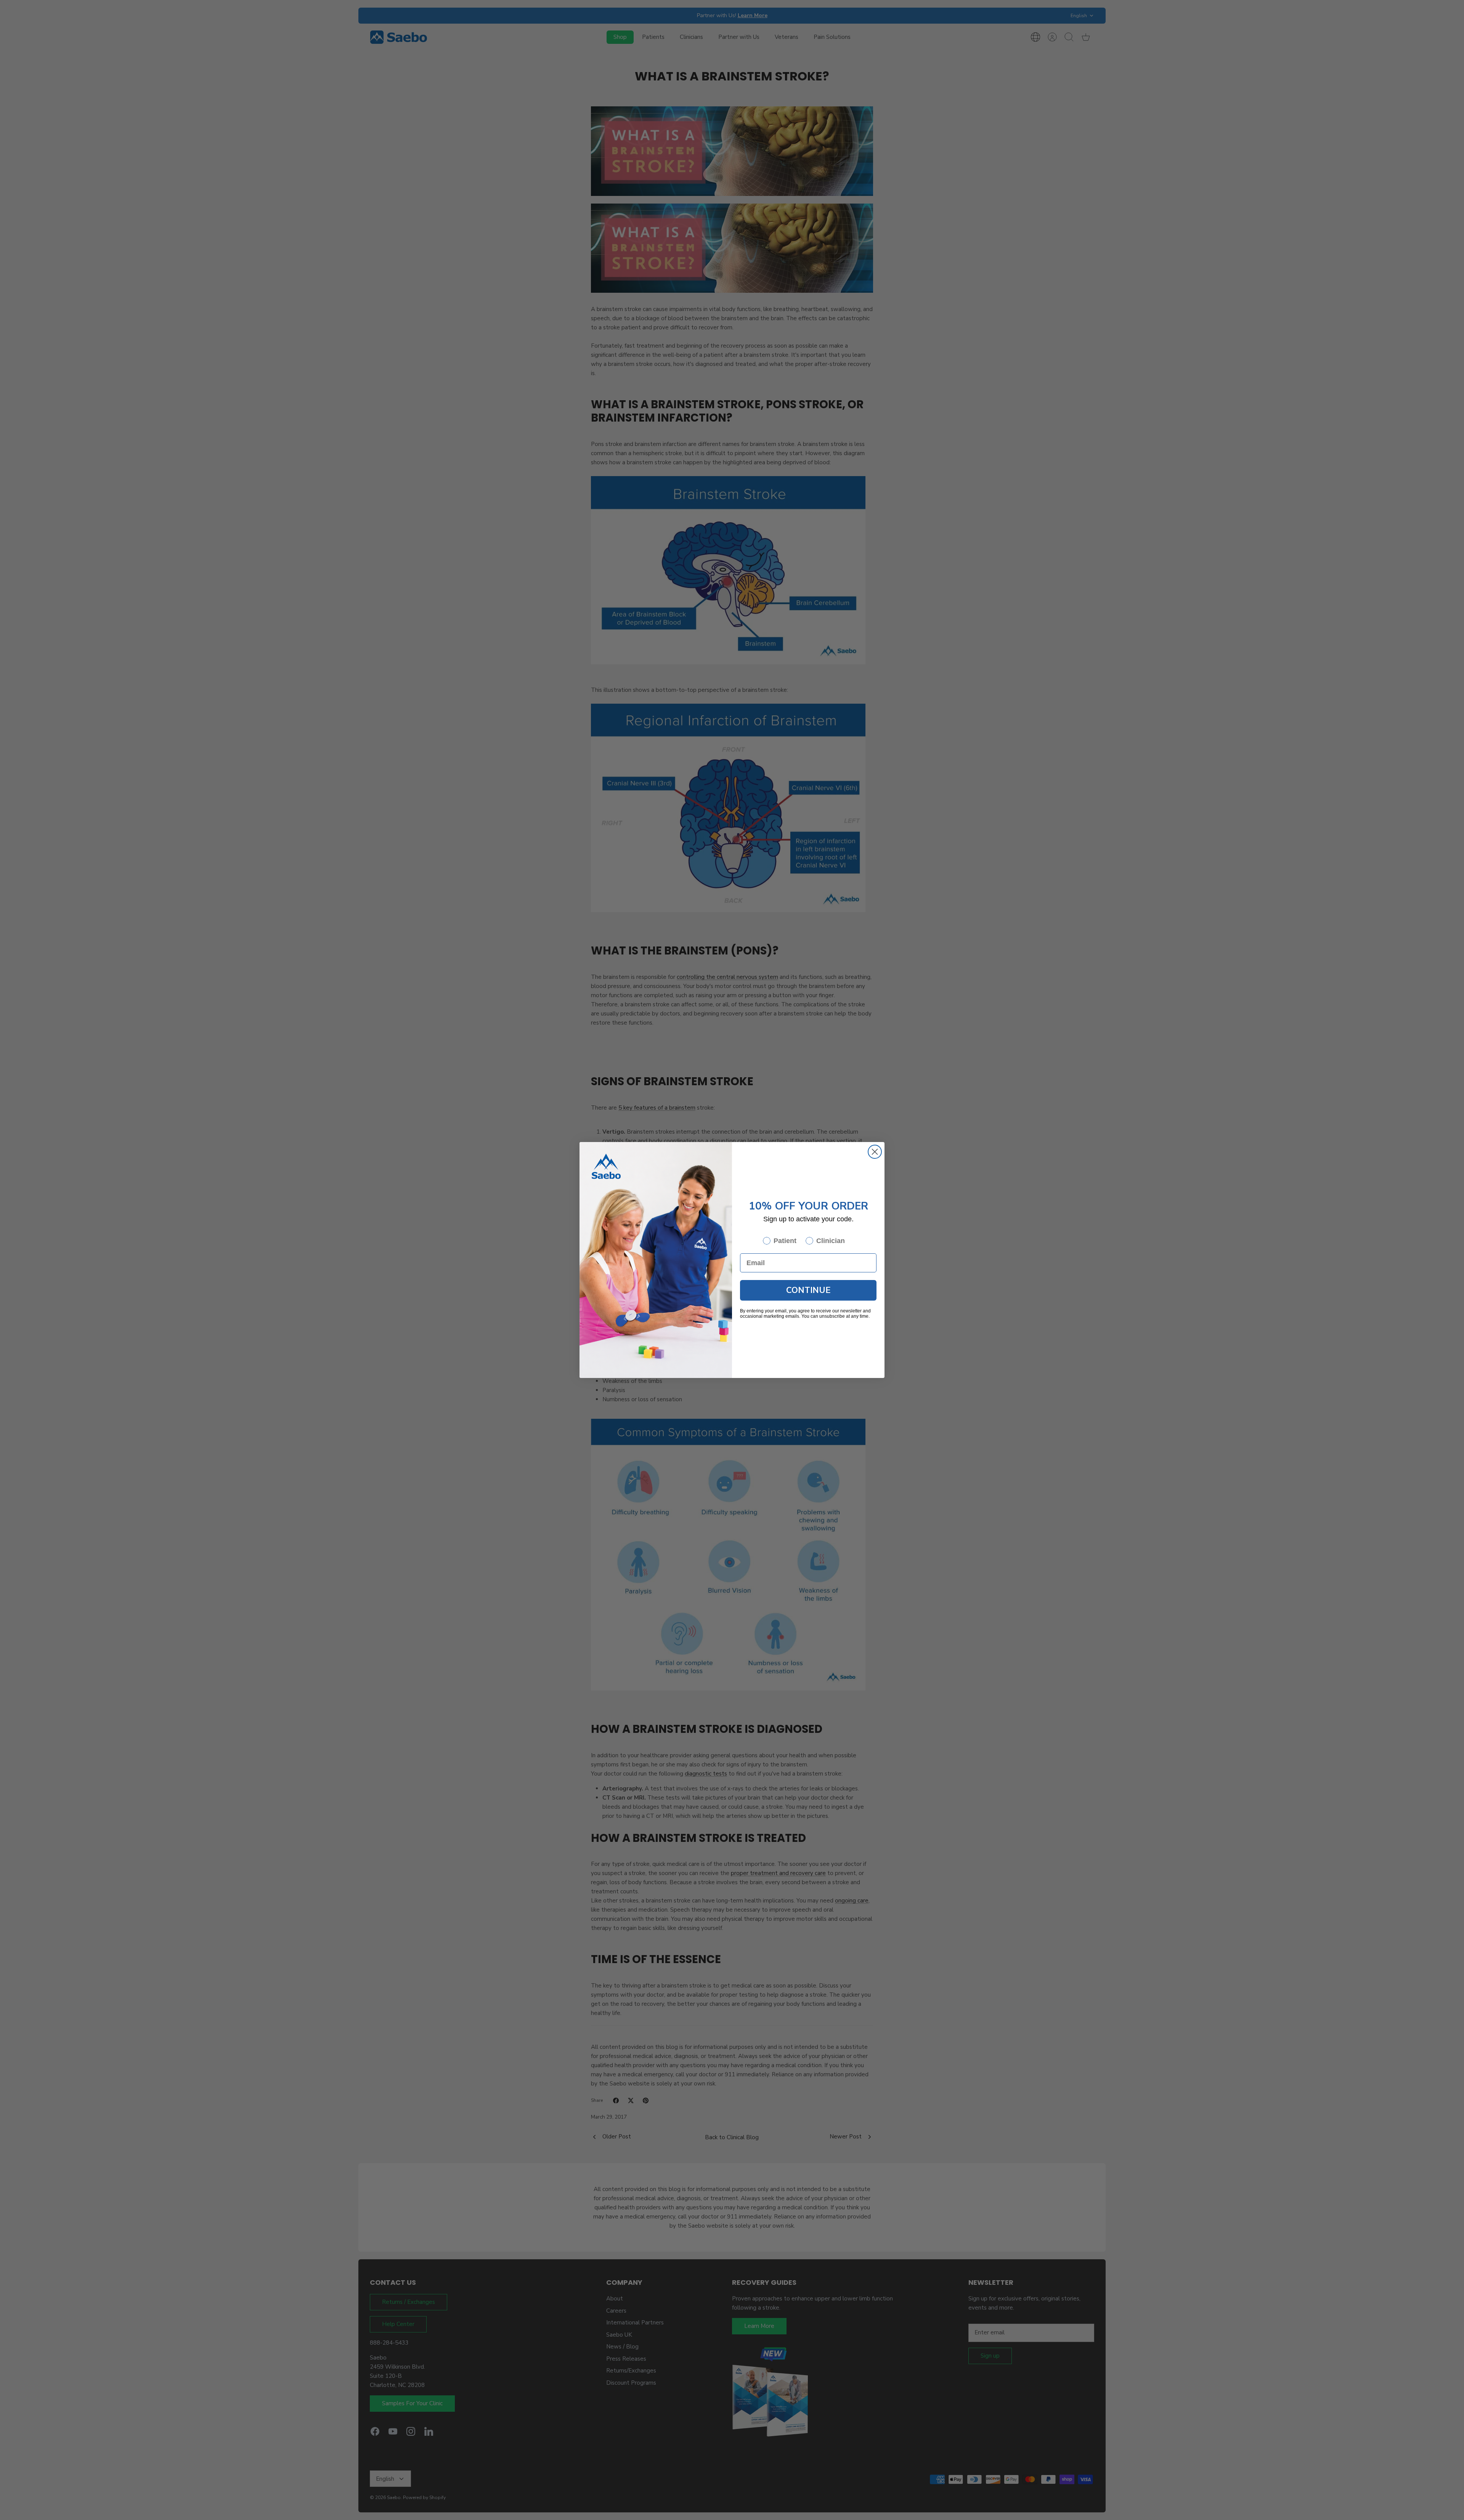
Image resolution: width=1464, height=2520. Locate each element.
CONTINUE (808, 1290)
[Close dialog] (875, 1152)
